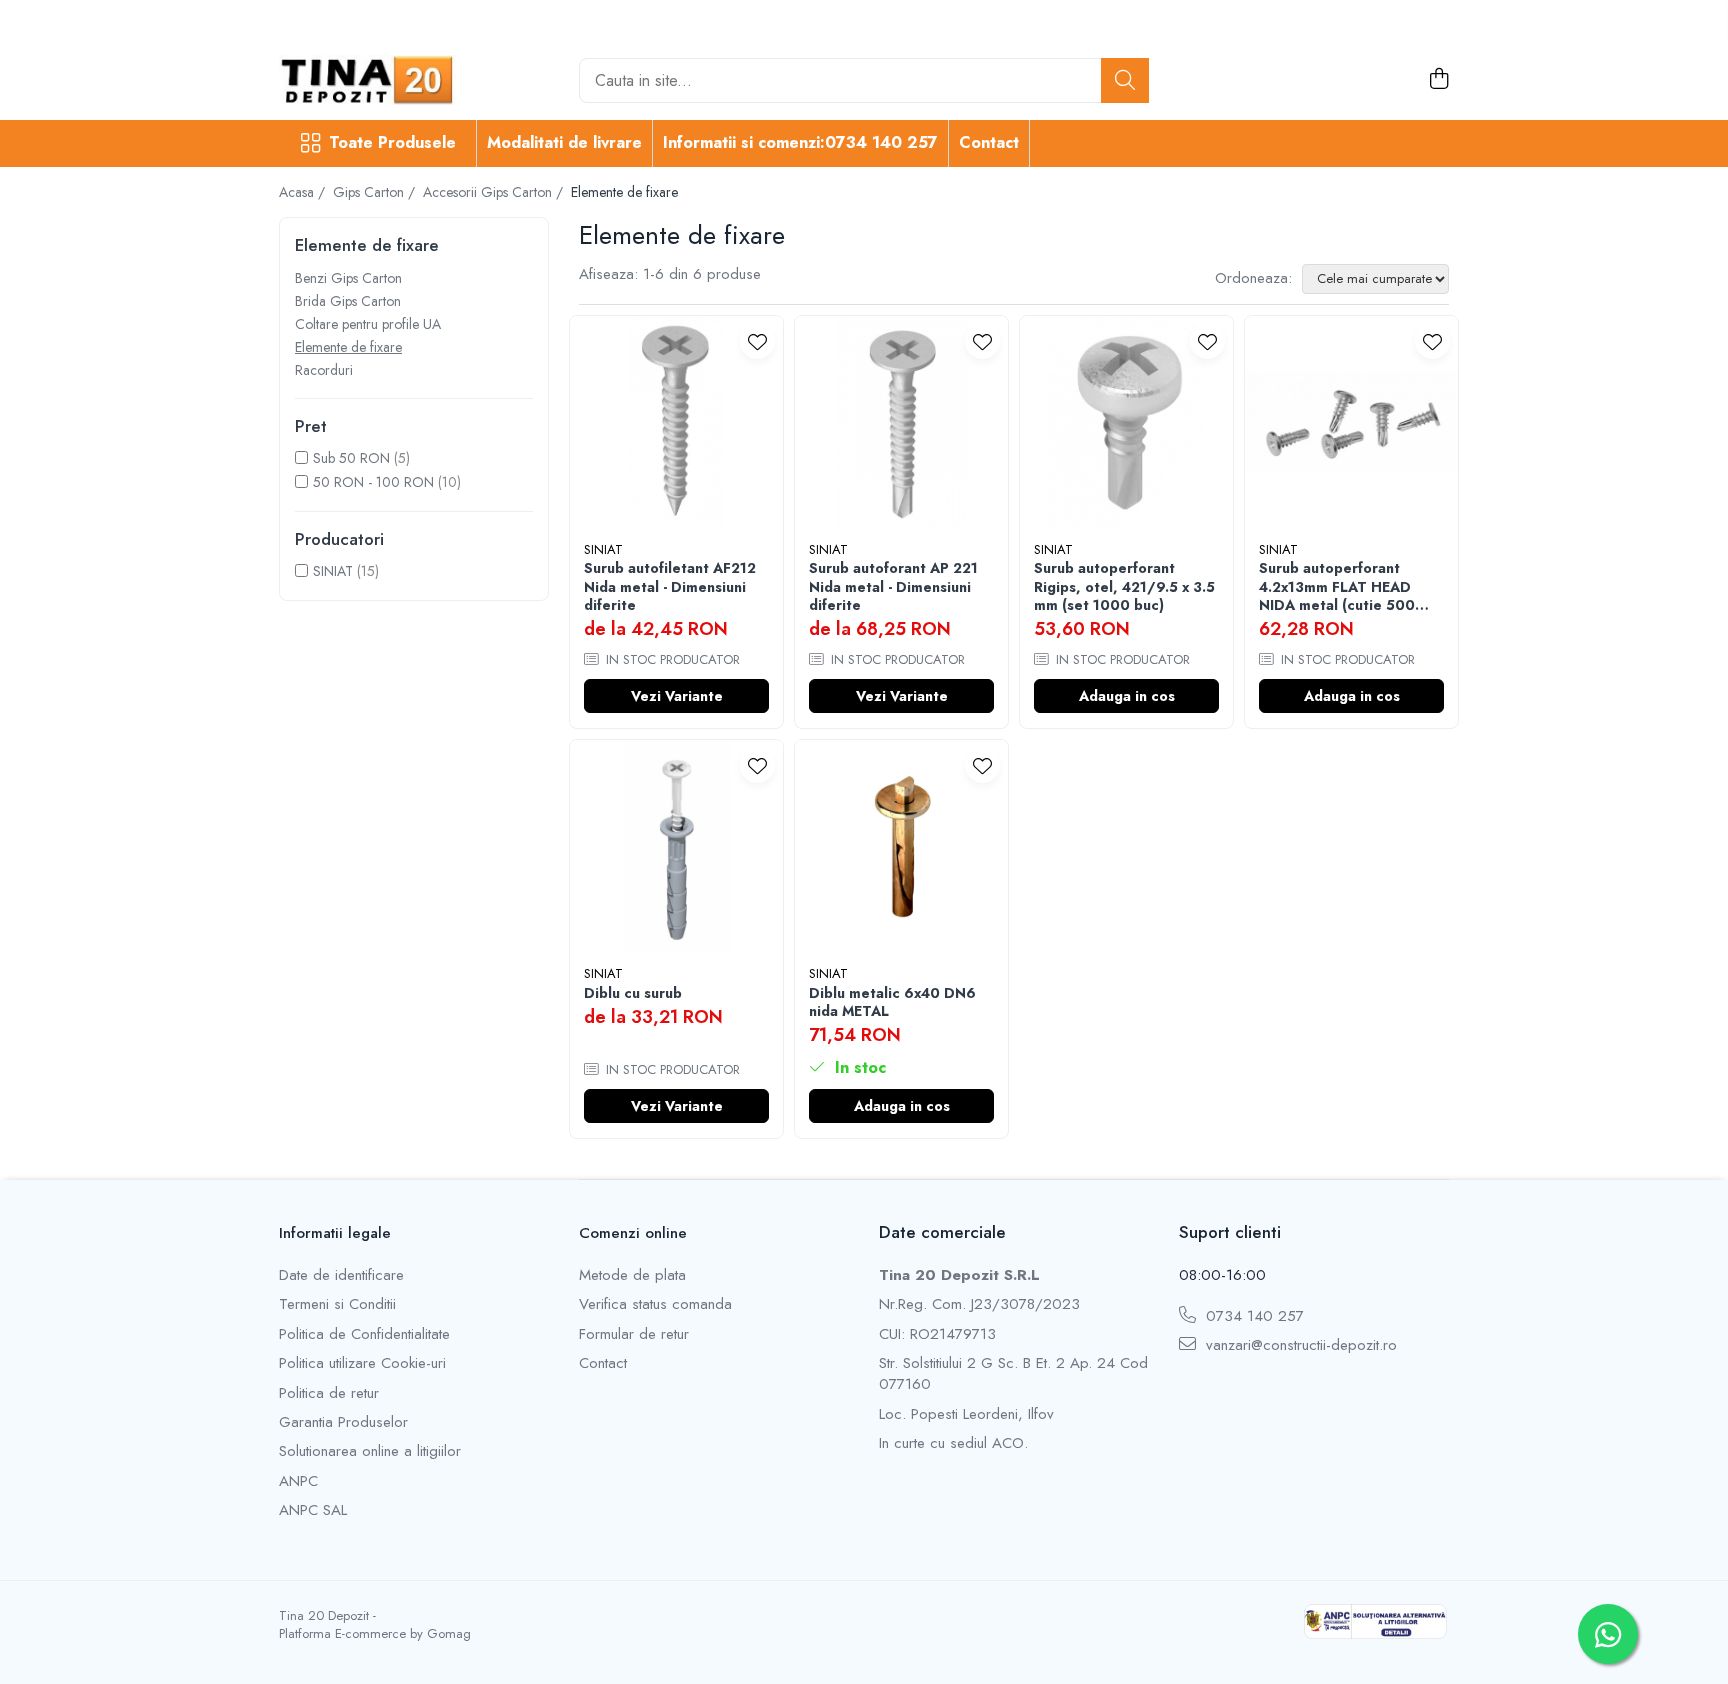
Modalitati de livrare (564, 142)
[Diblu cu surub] (676, 846)
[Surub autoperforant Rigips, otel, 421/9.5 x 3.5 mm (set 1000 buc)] (1126, 422)
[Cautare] (1125, 80)
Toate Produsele (392, 143)
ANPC (298, 1481)
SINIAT (333, 571)
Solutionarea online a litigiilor (370, 1451)
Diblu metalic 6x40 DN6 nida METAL (892, 1002)
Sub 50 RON (351, 458)
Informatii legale (335, 1233)
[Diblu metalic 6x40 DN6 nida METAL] (901, 846)
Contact (989, 142)
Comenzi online (633, 1233)
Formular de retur (634, 1334)
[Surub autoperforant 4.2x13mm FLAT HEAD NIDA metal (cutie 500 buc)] (1351, 422)
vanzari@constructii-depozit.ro (1299, 1345)
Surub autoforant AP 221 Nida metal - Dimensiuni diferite (893, 586)
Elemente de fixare (348, 347)
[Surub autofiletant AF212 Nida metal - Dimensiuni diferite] (676, 422)
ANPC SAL (313, 1510)
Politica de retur (329, 1393)
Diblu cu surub (633, 993)
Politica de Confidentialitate (364, 1334)
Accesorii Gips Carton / (495, 192)
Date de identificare (341, 1275)
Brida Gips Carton (348, 301)
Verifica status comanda (655, 1304)
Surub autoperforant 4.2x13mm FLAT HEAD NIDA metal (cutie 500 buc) (1337, 586)
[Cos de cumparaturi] (1438, 80)
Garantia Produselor (343, 1422)
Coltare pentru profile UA (368, 324)
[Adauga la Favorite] (757, 341)
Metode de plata (632, 1275)
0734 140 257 (1252, 1316)
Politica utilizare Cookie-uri (362, 1363)
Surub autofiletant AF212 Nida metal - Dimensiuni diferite (670, 586)
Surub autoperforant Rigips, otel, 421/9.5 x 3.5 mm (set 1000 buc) (1124, 586)
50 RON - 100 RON (373, 482)
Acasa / (304, 192)
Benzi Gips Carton (348, 278)
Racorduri (324, 370)
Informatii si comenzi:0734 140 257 (800, 142)
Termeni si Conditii (337, 1304)
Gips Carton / (376, 192)
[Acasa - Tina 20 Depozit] (379, 80)
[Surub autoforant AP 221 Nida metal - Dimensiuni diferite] (901, 422)
